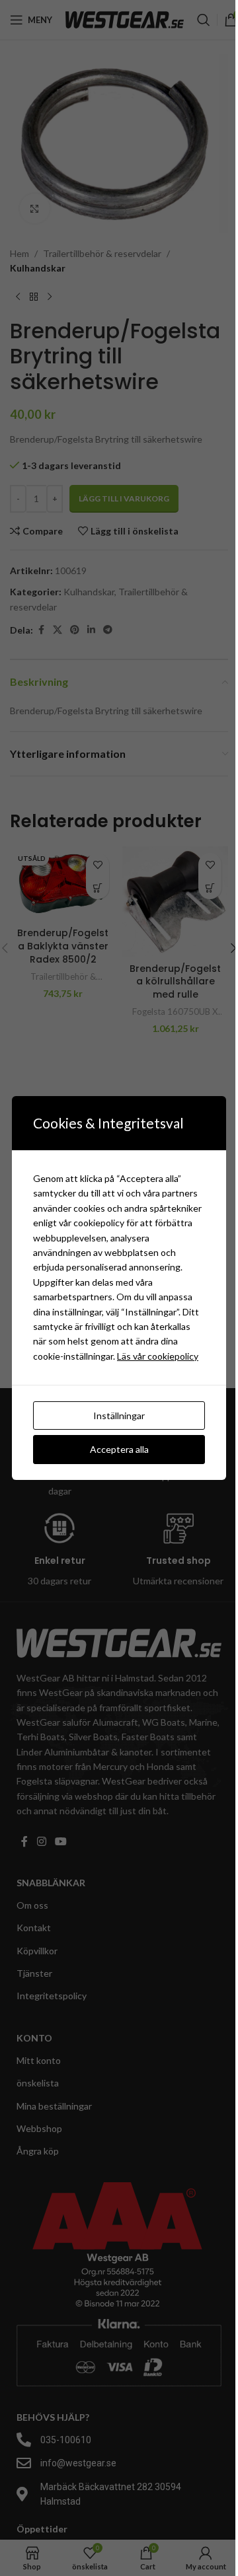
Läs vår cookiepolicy (158, 1356)
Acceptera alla (119, 1449)
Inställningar (119, 1416)
